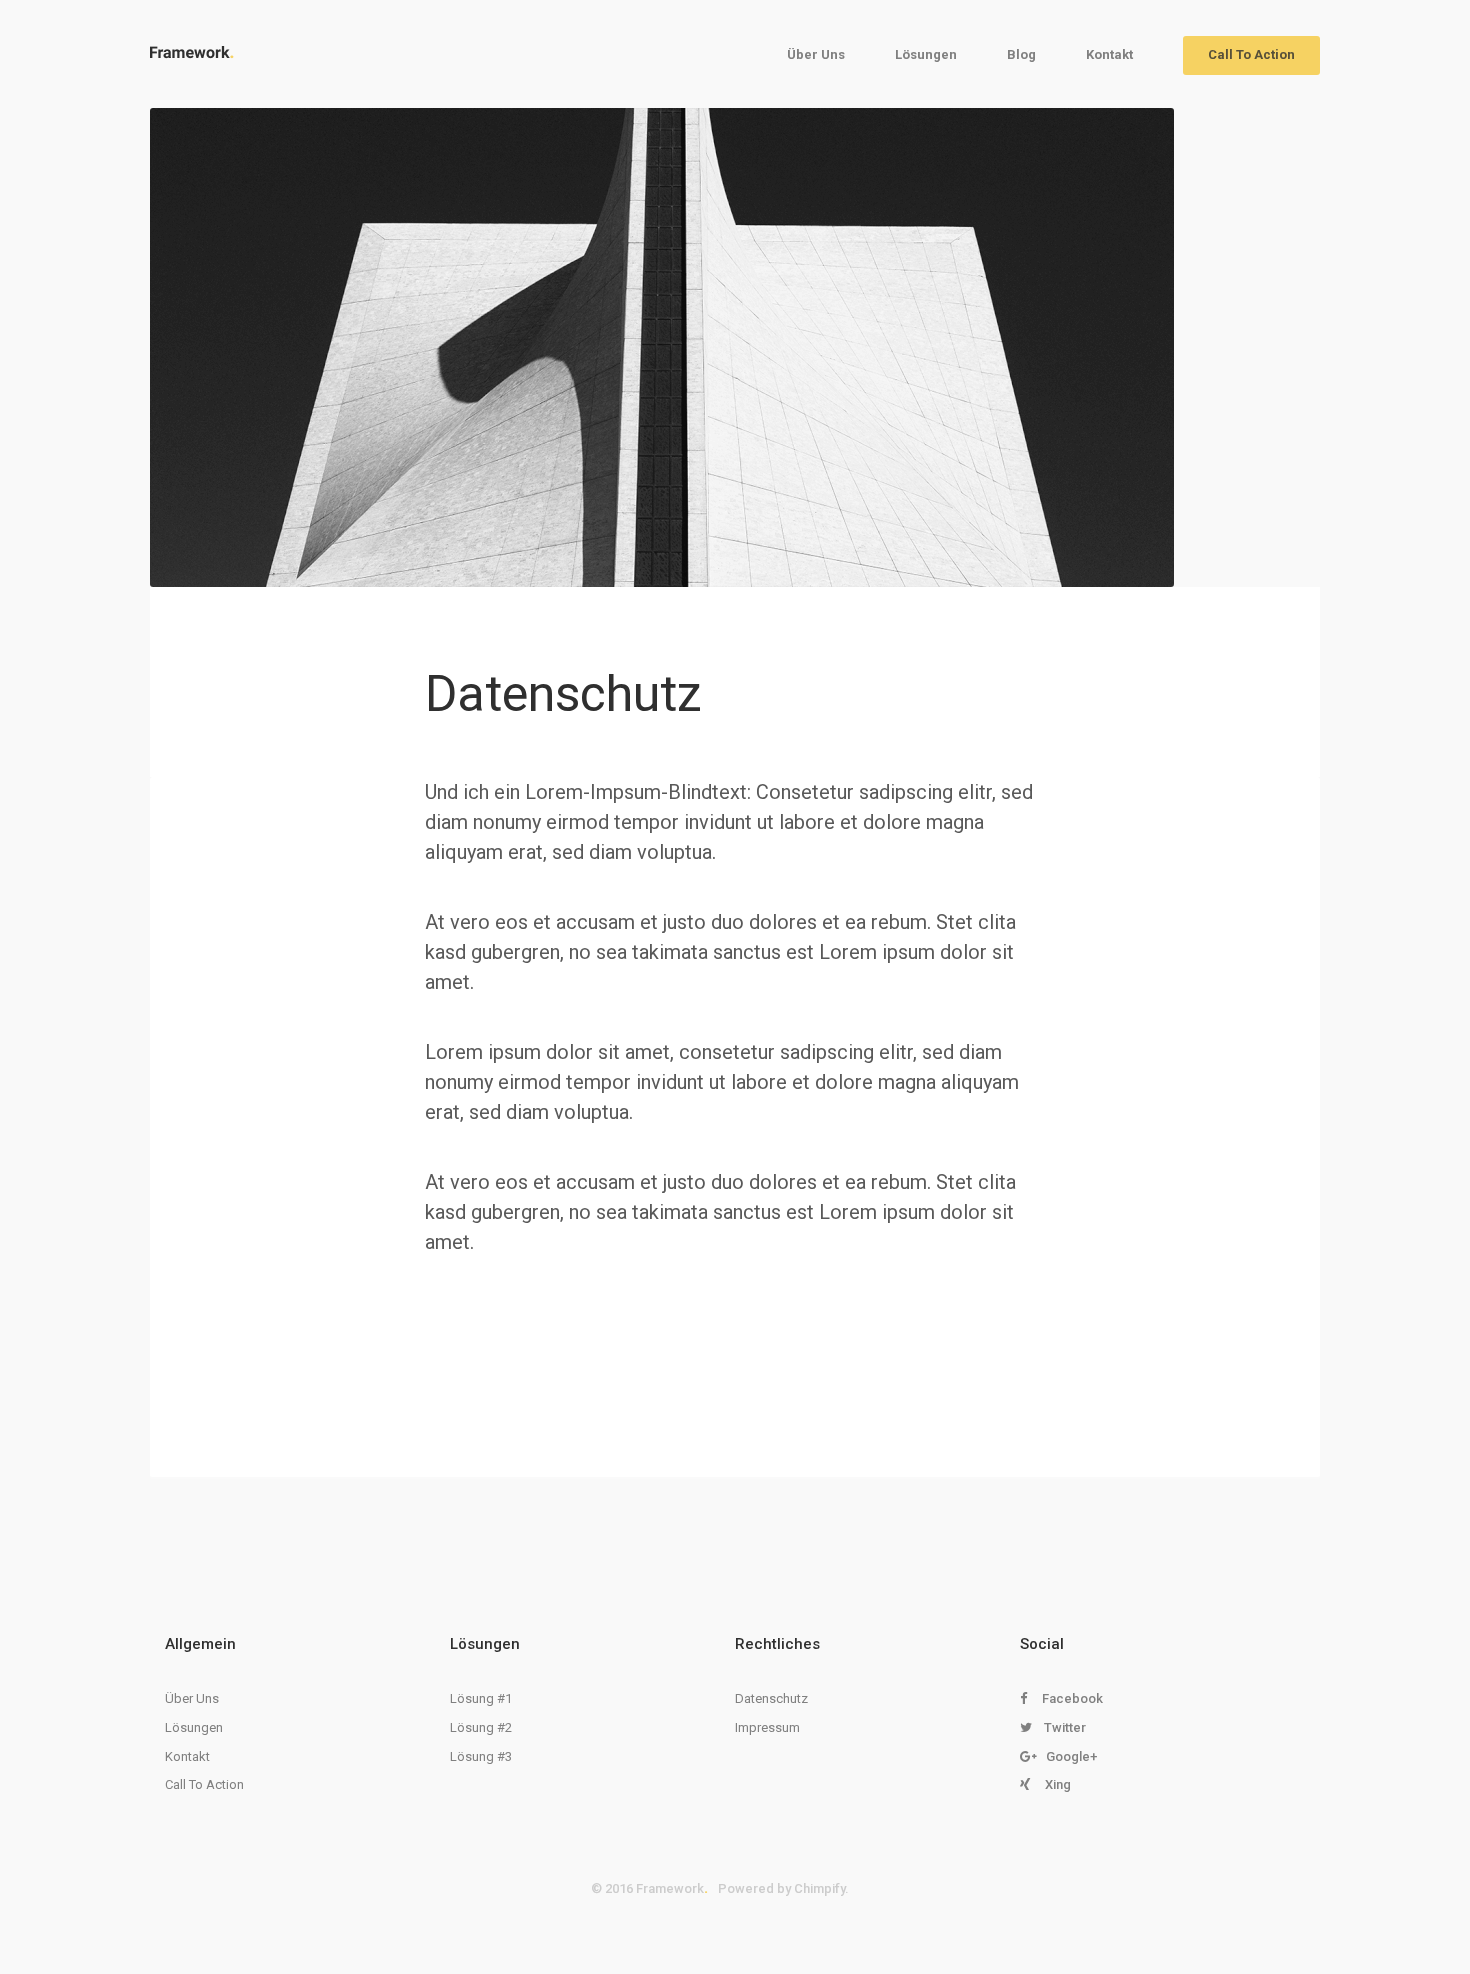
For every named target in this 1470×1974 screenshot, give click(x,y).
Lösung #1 (481, 1698)
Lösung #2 (481, 1727)
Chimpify (819, 1888)
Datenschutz (771, 1698)
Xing (1058, 1784)
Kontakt (1109, 54)
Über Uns (816, 54)
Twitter (1065, 1727)
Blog (1021, 54)
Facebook (1072, 1698)
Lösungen (926, 54)
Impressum (767, 1727)
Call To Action (1251, 54)
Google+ (1071, 1756)
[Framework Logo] (192, 52)
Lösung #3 (481, 1756)
